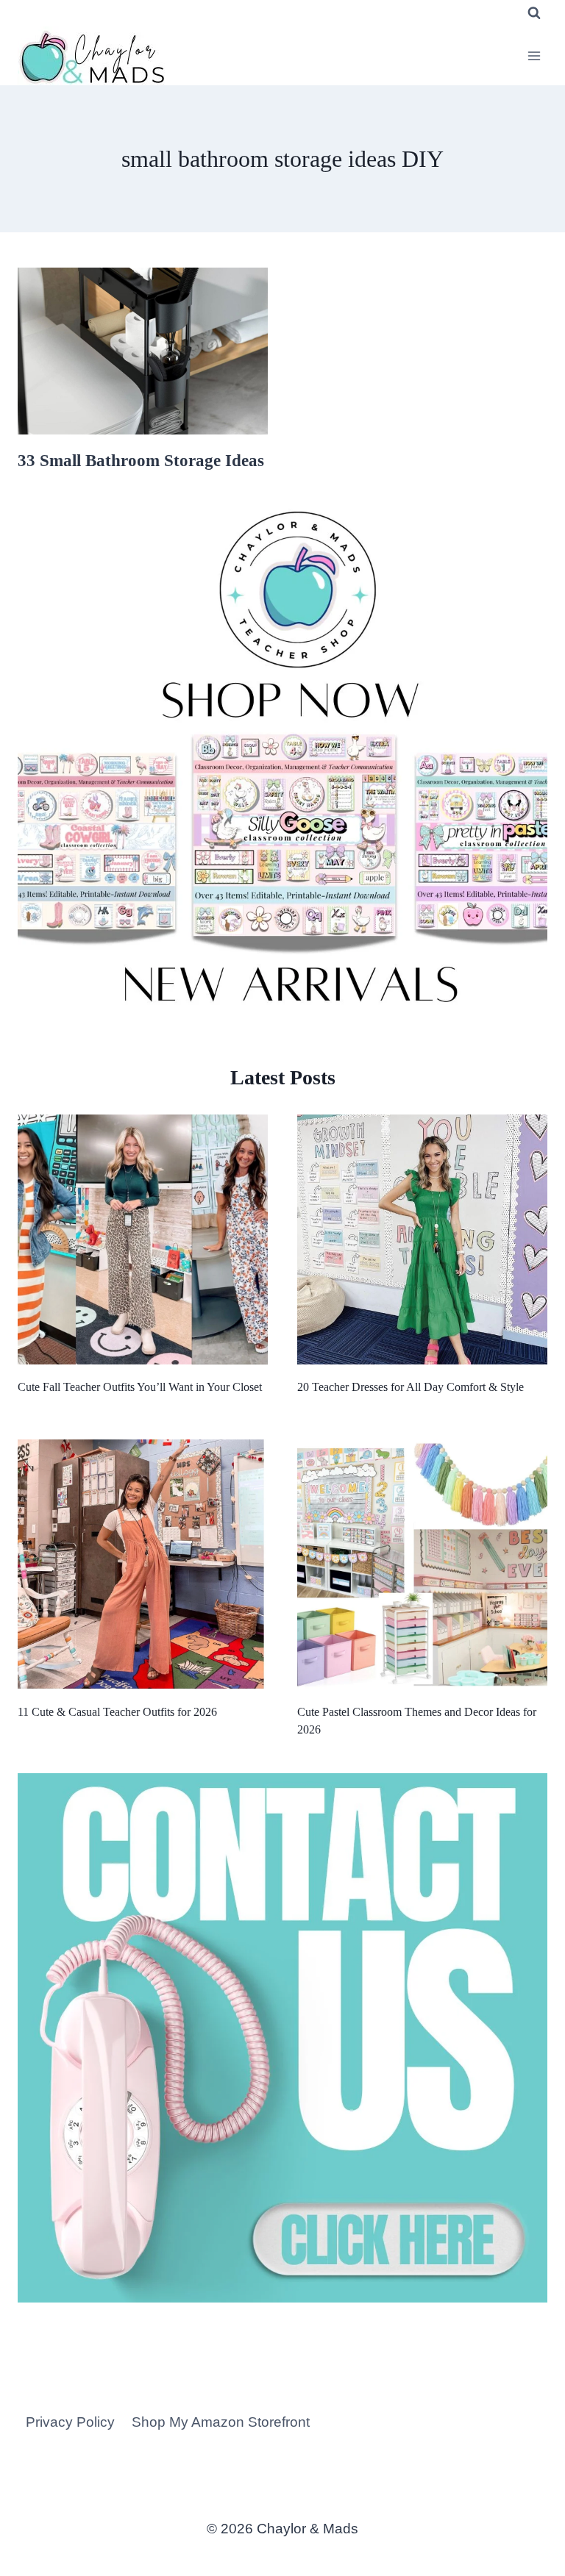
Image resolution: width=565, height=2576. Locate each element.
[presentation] (143, 351)
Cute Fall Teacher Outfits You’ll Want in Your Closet (140, 1387)
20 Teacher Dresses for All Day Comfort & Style (411, 1387)
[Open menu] (534, 56)
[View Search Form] (534, 13)
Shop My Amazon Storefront (221, 2422)
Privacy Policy (70, 2422)
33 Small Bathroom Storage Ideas (141, 461)
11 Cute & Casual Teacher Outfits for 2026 (117, 1712)
